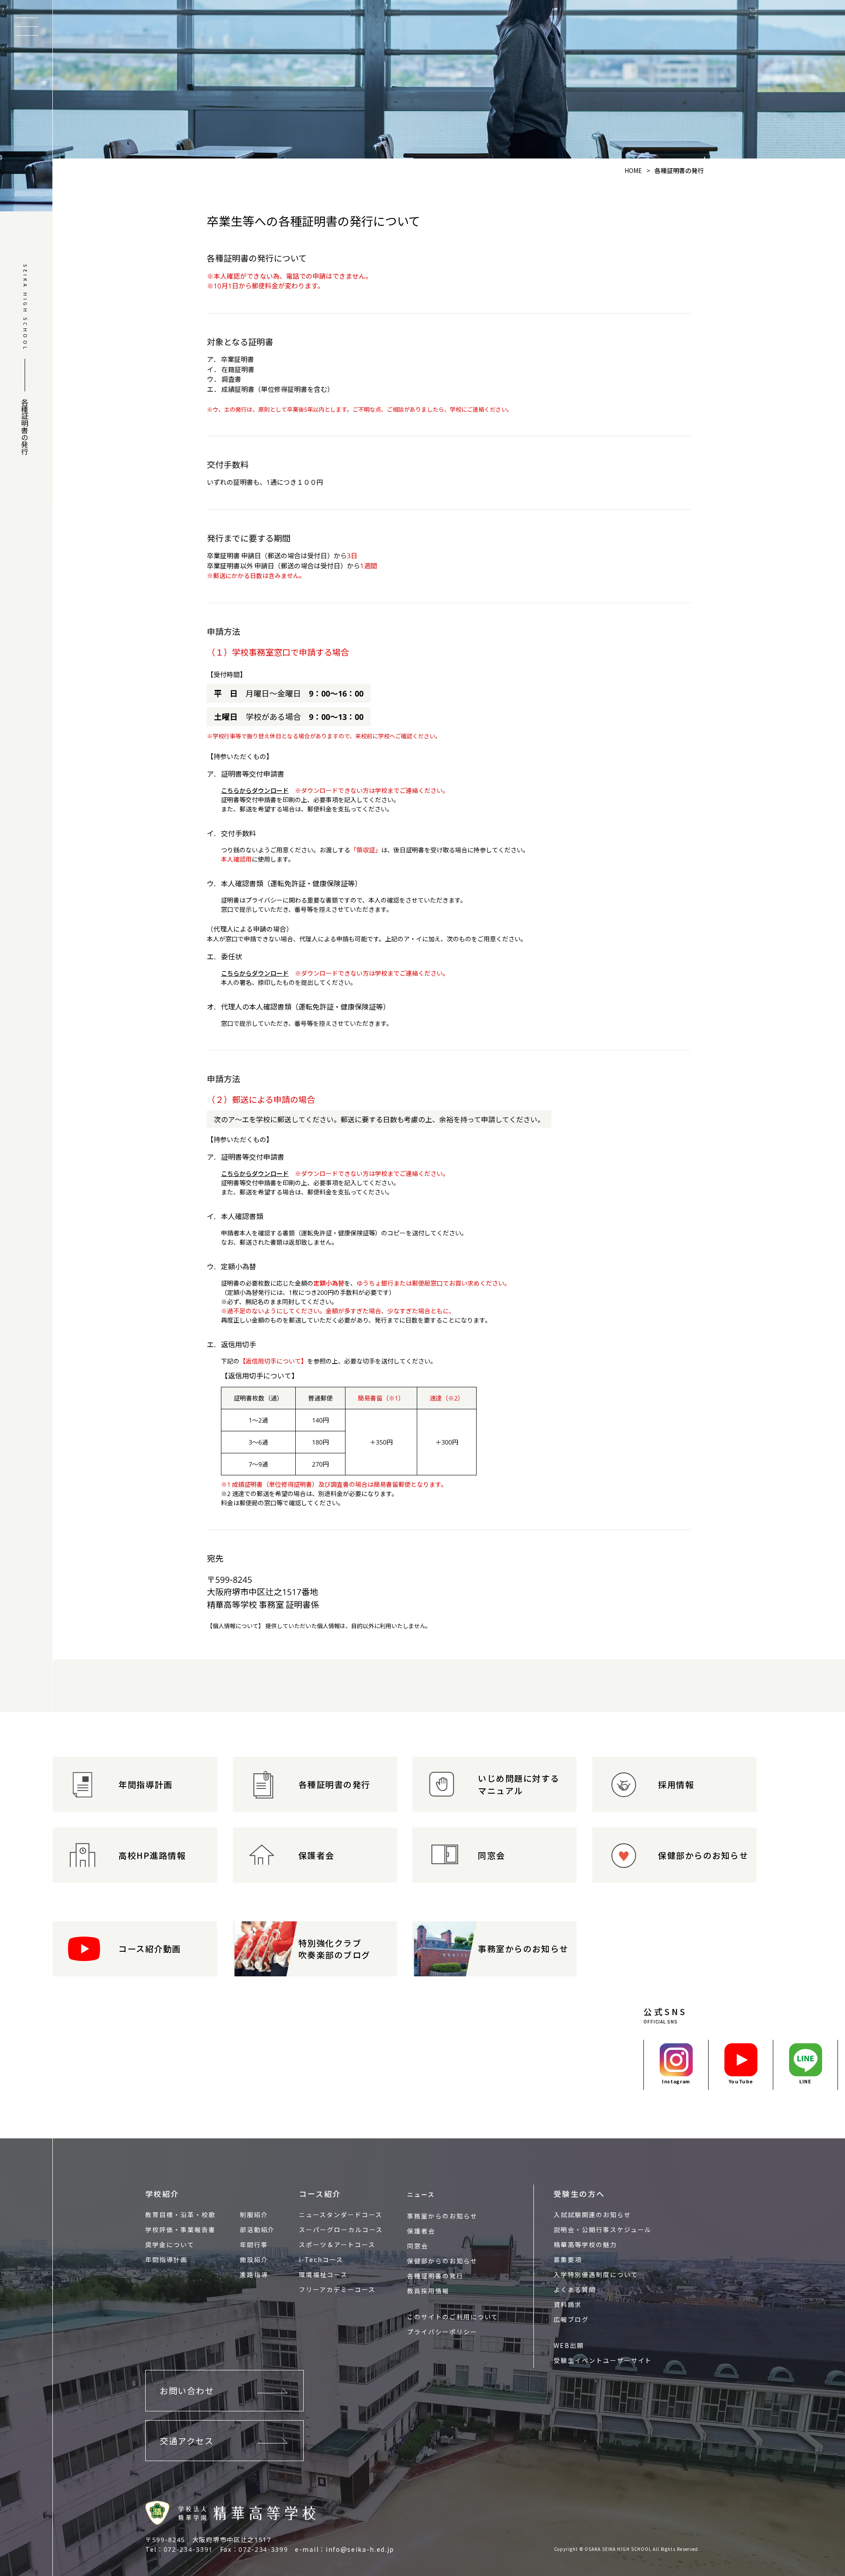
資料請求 (568, 2304)
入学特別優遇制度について (596, 2274)
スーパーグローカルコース (341, 2230)
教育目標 (159, 2215)
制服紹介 (254, 2215)
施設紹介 (254, 2259)
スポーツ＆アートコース (337, 2244)
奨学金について (170, 2244)
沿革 (187, 2215)
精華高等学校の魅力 (585, 2244)
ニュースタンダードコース (341, 2215)
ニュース (421, 2194)
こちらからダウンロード (255, 790)
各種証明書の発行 (435, 2276)
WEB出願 (569, 2345)
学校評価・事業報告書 (180, 2230)
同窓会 (418, 2246)
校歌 (209, 2215)
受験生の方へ (579, 2194)
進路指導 (254, 2274)
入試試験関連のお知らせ (592, 2215)
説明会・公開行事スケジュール (603, 2230)
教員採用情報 (428, 2291)
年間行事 (254, 2244)
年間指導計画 (166, 2259)
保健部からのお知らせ (442, 2261)
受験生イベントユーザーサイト (603, 2360)
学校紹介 (162, 2194)
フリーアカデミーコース (337, 2289)
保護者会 (421, 2231)
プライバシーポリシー (442, 2332)
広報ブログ (571, 2319)
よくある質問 (575, 2289)
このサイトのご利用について (453, 2317)
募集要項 (568, 2259)
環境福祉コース (323, 2274)
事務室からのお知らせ (442, 2216)
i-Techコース (321, 2259)
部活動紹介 (257, 2230)
